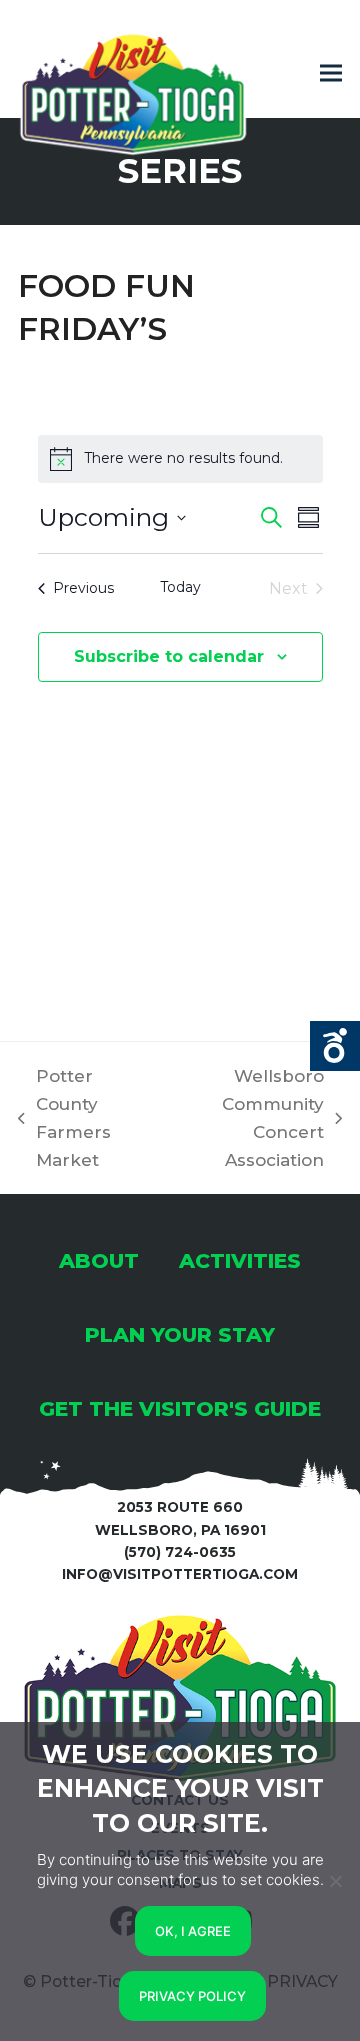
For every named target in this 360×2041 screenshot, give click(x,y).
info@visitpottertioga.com (180, 1574)
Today (180, 587)
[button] (331, 73)
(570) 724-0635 (180, 1552)
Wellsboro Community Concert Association (245, 1118)
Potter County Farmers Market (64, 1118)
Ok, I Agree (193, 1931)
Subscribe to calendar (169, 656)
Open (335, 1046)
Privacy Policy (192, 1996)
